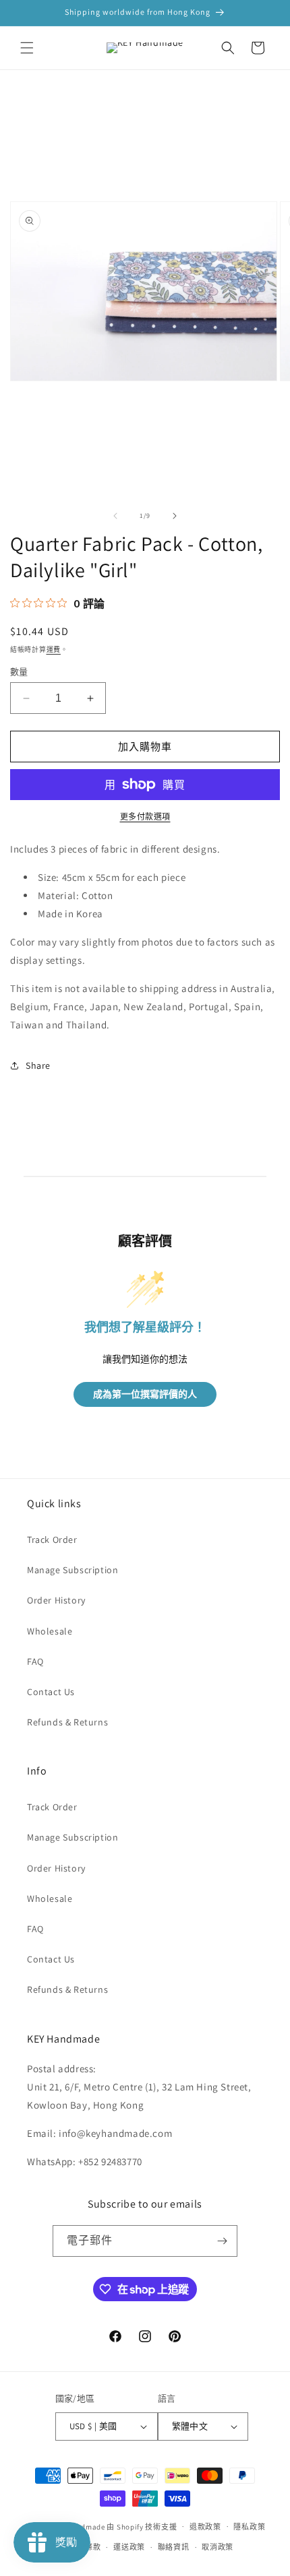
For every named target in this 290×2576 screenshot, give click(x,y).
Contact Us (51, 1692)
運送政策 (129, 2547)
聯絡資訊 (174, 2547)
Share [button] (38, 1065)
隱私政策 (249, 2527)
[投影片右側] (175, 516)
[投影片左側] (115, 516)
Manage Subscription (72, 1570)
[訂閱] (222, 2241)
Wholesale (50, 1631)
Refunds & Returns (67, 1722)
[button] (27, 48)
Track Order (52, 1540)
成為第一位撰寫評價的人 (145, 1394)
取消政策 (217, 2547)
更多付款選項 (145, 817)
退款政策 (205, 2527)
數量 (19, 672)
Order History (56, 1600)
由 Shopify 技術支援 (142, 2526)
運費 (54, 650)
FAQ (35, 1661)
